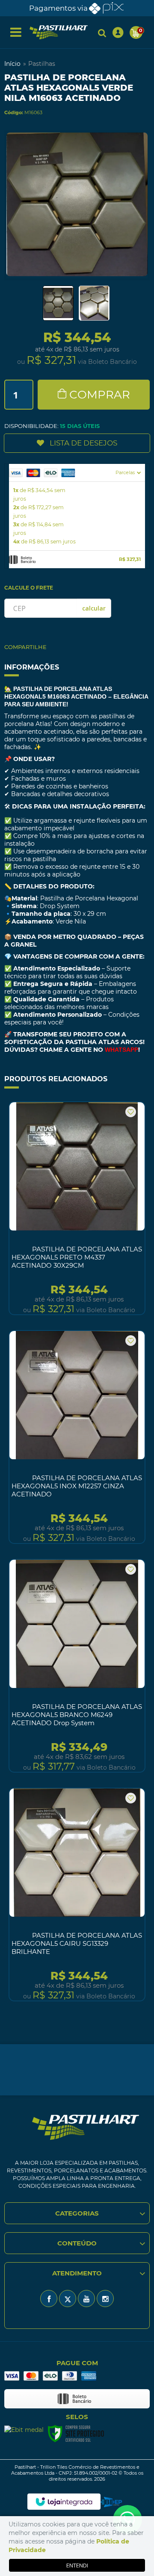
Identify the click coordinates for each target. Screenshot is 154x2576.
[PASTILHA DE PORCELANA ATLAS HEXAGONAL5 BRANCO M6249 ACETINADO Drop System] (77, 1666)
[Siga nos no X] (68, 2299)
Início (12, 64)
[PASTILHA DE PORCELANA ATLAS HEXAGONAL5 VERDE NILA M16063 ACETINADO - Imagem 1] (58, 303)
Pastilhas (42, 64)
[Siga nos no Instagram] (105, 2299)
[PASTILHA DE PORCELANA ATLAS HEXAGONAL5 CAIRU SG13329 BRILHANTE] (77, 1894)
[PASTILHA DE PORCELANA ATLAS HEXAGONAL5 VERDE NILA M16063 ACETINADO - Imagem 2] (94, 303)
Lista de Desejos (83, 443)
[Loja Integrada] (64, 2502)
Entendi (77, 2565)
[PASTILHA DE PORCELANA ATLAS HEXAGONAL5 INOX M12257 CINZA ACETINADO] (77, 1437)
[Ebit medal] (24, 2430)
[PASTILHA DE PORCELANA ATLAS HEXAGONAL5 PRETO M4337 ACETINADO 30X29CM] (77, 1208)
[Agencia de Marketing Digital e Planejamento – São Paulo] (111, 2502)
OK (94, 608)
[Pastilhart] (59, 32)
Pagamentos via (58, 8)
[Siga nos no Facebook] (49, 2299)
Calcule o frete (29, 588)
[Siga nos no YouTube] (86, 2299)
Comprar (100, 395)
